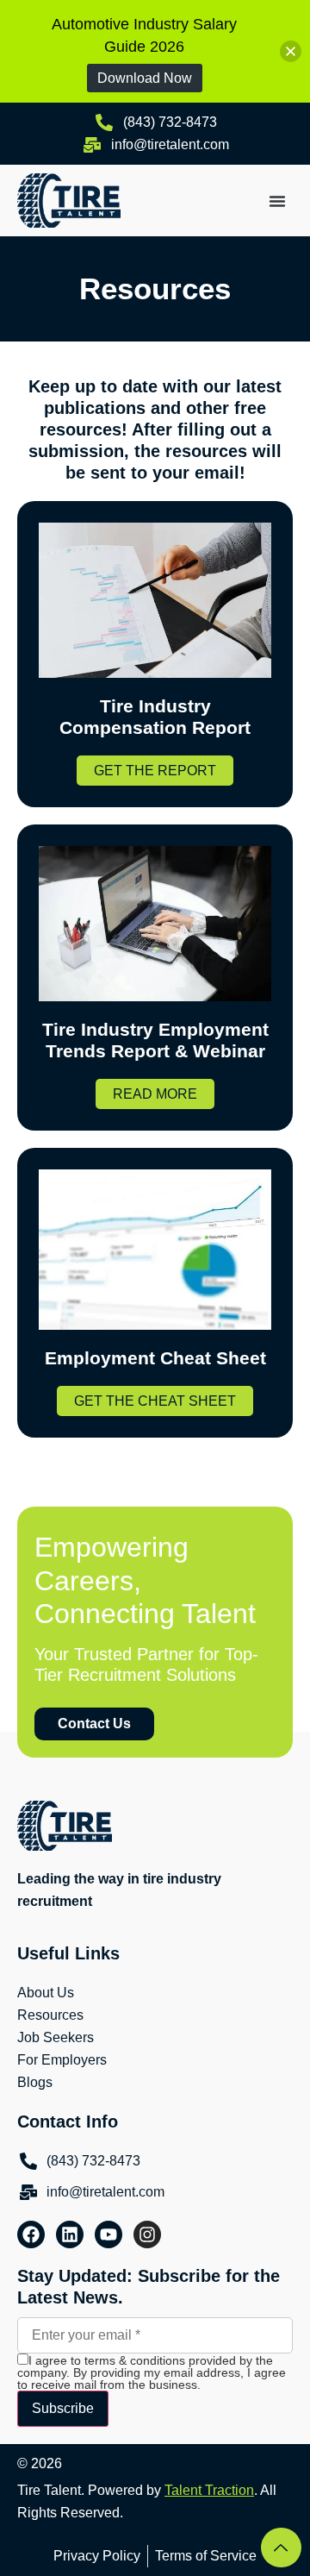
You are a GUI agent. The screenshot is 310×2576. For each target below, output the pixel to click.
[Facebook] (31, 2234)
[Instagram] (147, 2234)
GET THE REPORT (155, 771)
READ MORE (155, 1094)
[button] (277, 201)
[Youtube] (108, 2234)
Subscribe (63, 2408)
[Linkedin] (70, 2234)
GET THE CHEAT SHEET (155, 1401)
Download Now (145, 78)
